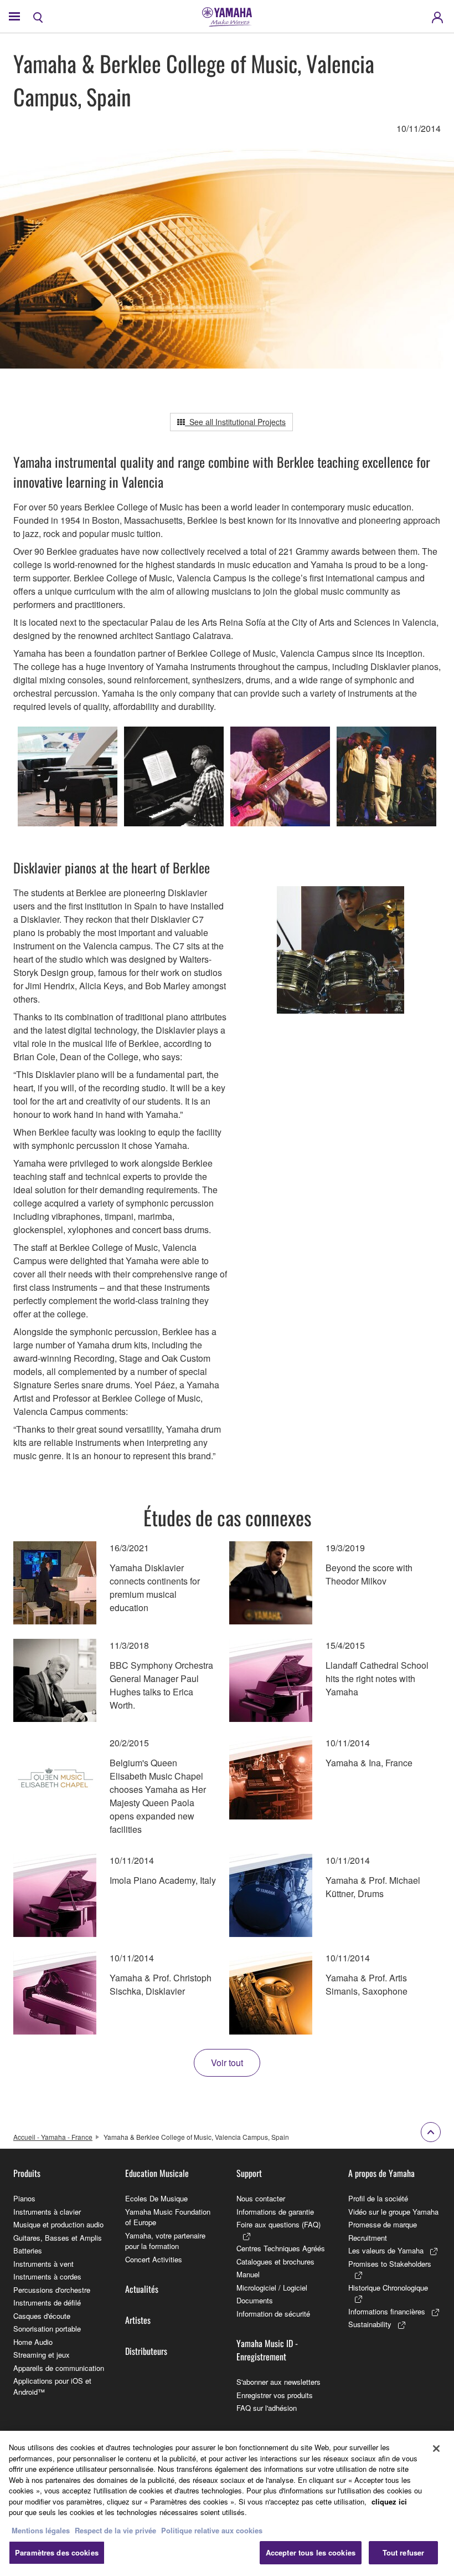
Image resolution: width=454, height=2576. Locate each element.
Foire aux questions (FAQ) (278, 2224)
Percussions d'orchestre (52, 2290)
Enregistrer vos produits (275, 2395)
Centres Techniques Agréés (281, 2248)
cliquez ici (389, 2501)
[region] (227, 2503)
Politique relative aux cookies (212, 2530)
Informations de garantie (275, 2212)
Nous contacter (261, 2198)
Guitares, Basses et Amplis (58, 2238)
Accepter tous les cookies (311, 2552)
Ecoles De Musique (156, 2198)
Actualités (142, 2289)
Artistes (138, 2320)
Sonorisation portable (47, 2329)
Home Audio (33, 2342)
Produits (27, 2173)
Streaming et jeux (42, 2355)
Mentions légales (41, 2530)
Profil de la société (378, 2198)
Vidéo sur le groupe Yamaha (393, 2212)
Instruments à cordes (47, 2276)
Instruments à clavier (47, 2212)
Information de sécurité (273, 2314)
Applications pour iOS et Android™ (52, 2386)
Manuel (248, 2274)
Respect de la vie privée (115, 2530)
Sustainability (370, 2324)
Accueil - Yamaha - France (53, 2137)
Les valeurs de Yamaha (386, 2250)
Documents (255, 2300)
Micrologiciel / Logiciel (272, 2288)
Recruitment (368, 2238)
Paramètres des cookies (57, 2552)
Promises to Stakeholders (390, 2264)
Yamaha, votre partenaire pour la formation (165, 2241)
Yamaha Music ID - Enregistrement (267, 2350)
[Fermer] (436, 2449)
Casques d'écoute (42, 2316)
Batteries (28, 2250)
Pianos (24, 2198)
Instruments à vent (43, 2264)
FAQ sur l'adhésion (267, 2408)
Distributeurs (146, 2351)
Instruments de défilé (47, 2302)
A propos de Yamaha (381, 2173)
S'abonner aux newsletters (278, 2382)
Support (249, 2173)
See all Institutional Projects (235, 422)
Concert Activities (154, 2259)
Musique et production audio (58, 2224)
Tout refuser (404, 2552)
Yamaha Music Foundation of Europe (168, 2217)
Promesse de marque (383, 2224)
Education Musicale (157, 2173)
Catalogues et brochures (275, 2261)
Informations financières (387, 2311)
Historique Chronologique (388, 2288)
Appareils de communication (59, 2368)
